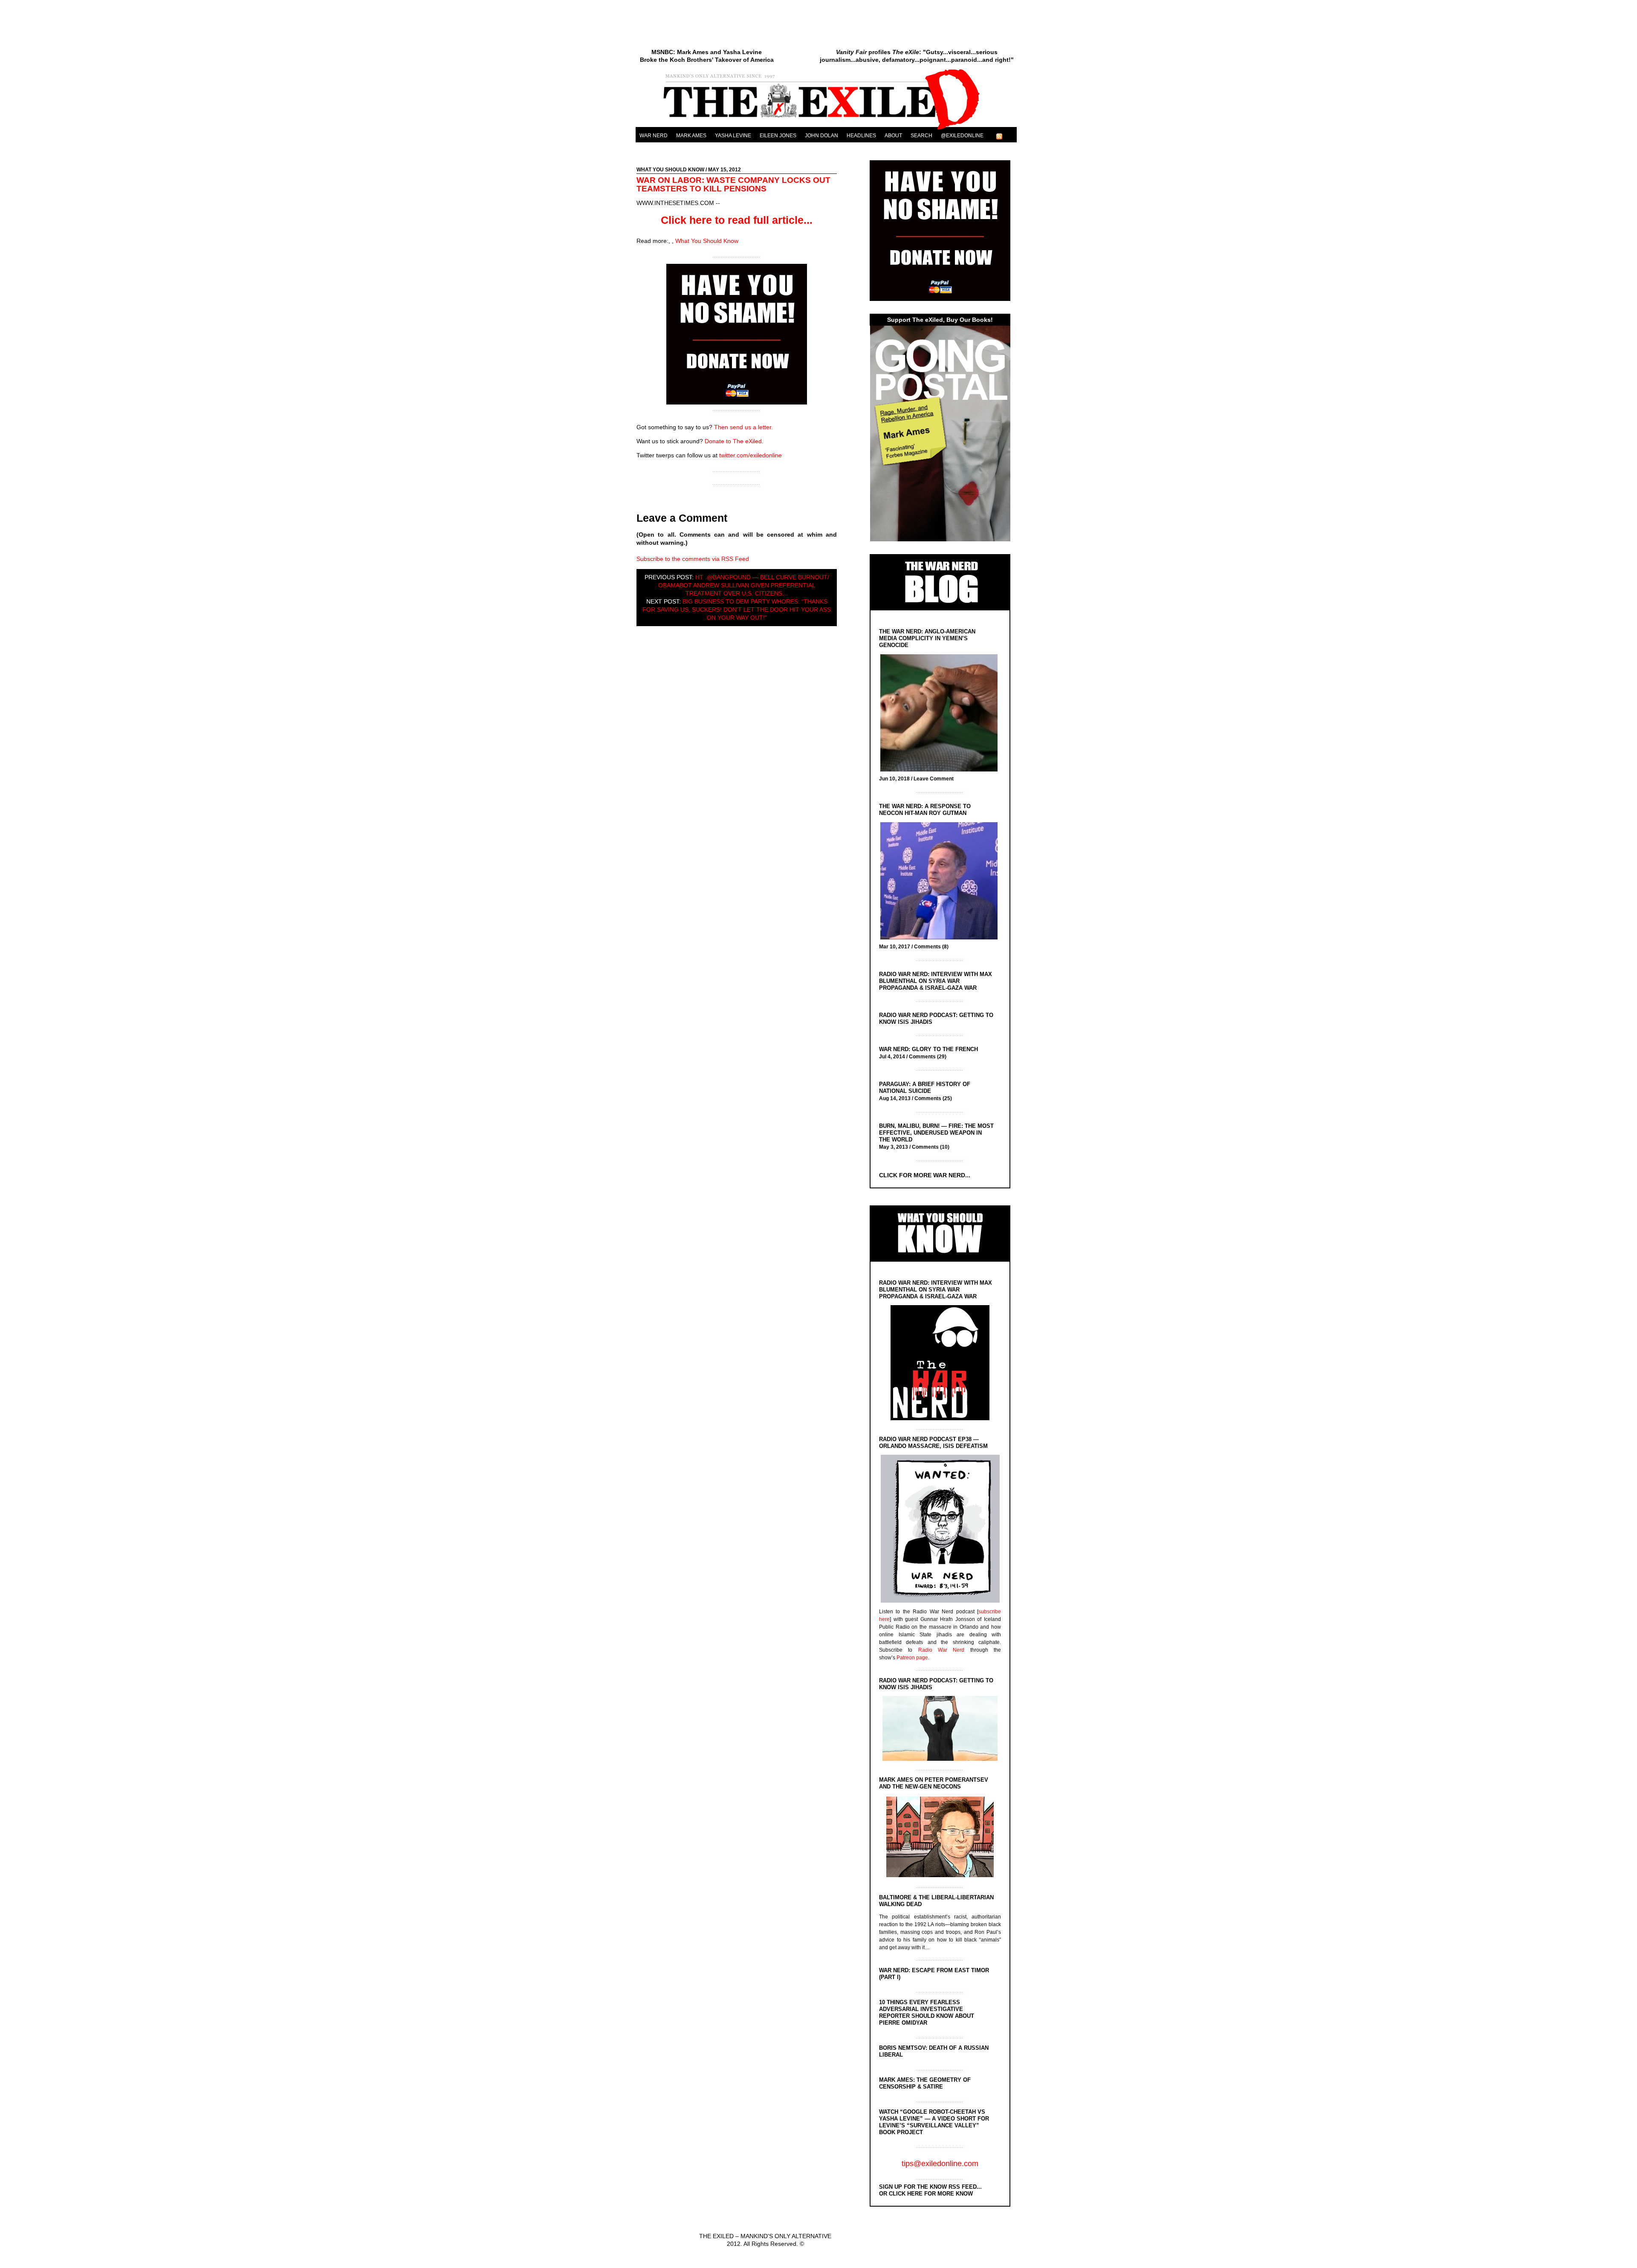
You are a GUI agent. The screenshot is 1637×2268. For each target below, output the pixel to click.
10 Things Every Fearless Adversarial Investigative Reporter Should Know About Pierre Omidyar (927, 2012)
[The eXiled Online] (826, 130)
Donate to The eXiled (733, 441)
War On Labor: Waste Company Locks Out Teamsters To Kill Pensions (733, 184)
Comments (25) (933, 1098)
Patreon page (912, 1658)
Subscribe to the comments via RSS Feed (693, 559)
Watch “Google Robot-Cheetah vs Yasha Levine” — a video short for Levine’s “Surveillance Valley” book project (934, 2122)
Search (921, 136)
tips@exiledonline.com (940, 2164)
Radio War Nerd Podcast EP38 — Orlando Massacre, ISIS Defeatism (933, 1443)
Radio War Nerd (941, 1650)
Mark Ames (691, 136)
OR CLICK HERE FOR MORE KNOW (926, 2194)
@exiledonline (962, 136)
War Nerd (654, 136)
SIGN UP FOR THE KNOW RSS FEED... (930, 2187)
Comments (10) (931, 1147)
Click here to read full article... (737, 220)
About (893, 136)
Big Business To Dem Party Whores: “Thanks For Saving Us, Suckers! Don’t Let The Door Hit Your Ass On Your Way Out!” (737, 610)
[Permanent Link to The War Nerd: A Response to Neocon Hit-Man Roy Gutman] (941, 882)
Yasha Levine (733, 136)
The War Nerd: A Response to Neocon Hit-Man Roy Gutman (925, 810)
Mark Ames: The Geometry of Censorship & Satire (925, 2083)
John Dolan (821, 136)
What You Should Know (670, 170)
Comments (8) (931, 947)
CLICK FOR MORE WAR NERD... (925, 1175)
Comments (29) (928, 1057)
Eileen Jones (778, 136)
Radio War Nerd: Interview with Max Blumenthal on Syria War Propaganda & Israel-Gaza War (936, 981)
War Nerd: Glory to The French (928, 1049)
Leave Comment (934, 779)
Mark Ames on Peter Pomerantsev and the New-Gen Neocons (934, 1783)
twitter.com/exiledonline (751, 455)
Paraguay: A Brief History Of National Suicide (925, 1088)
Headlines (861, 136)
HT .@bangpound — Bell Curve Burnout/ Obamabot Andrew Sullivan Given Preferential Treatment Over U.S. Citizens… (744, 585)
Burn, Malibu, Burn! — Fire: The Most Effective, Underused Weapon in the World (936, 1133)
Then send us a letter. (743, 427)
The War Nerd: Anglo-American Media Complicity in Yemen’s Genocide (927, 638)
